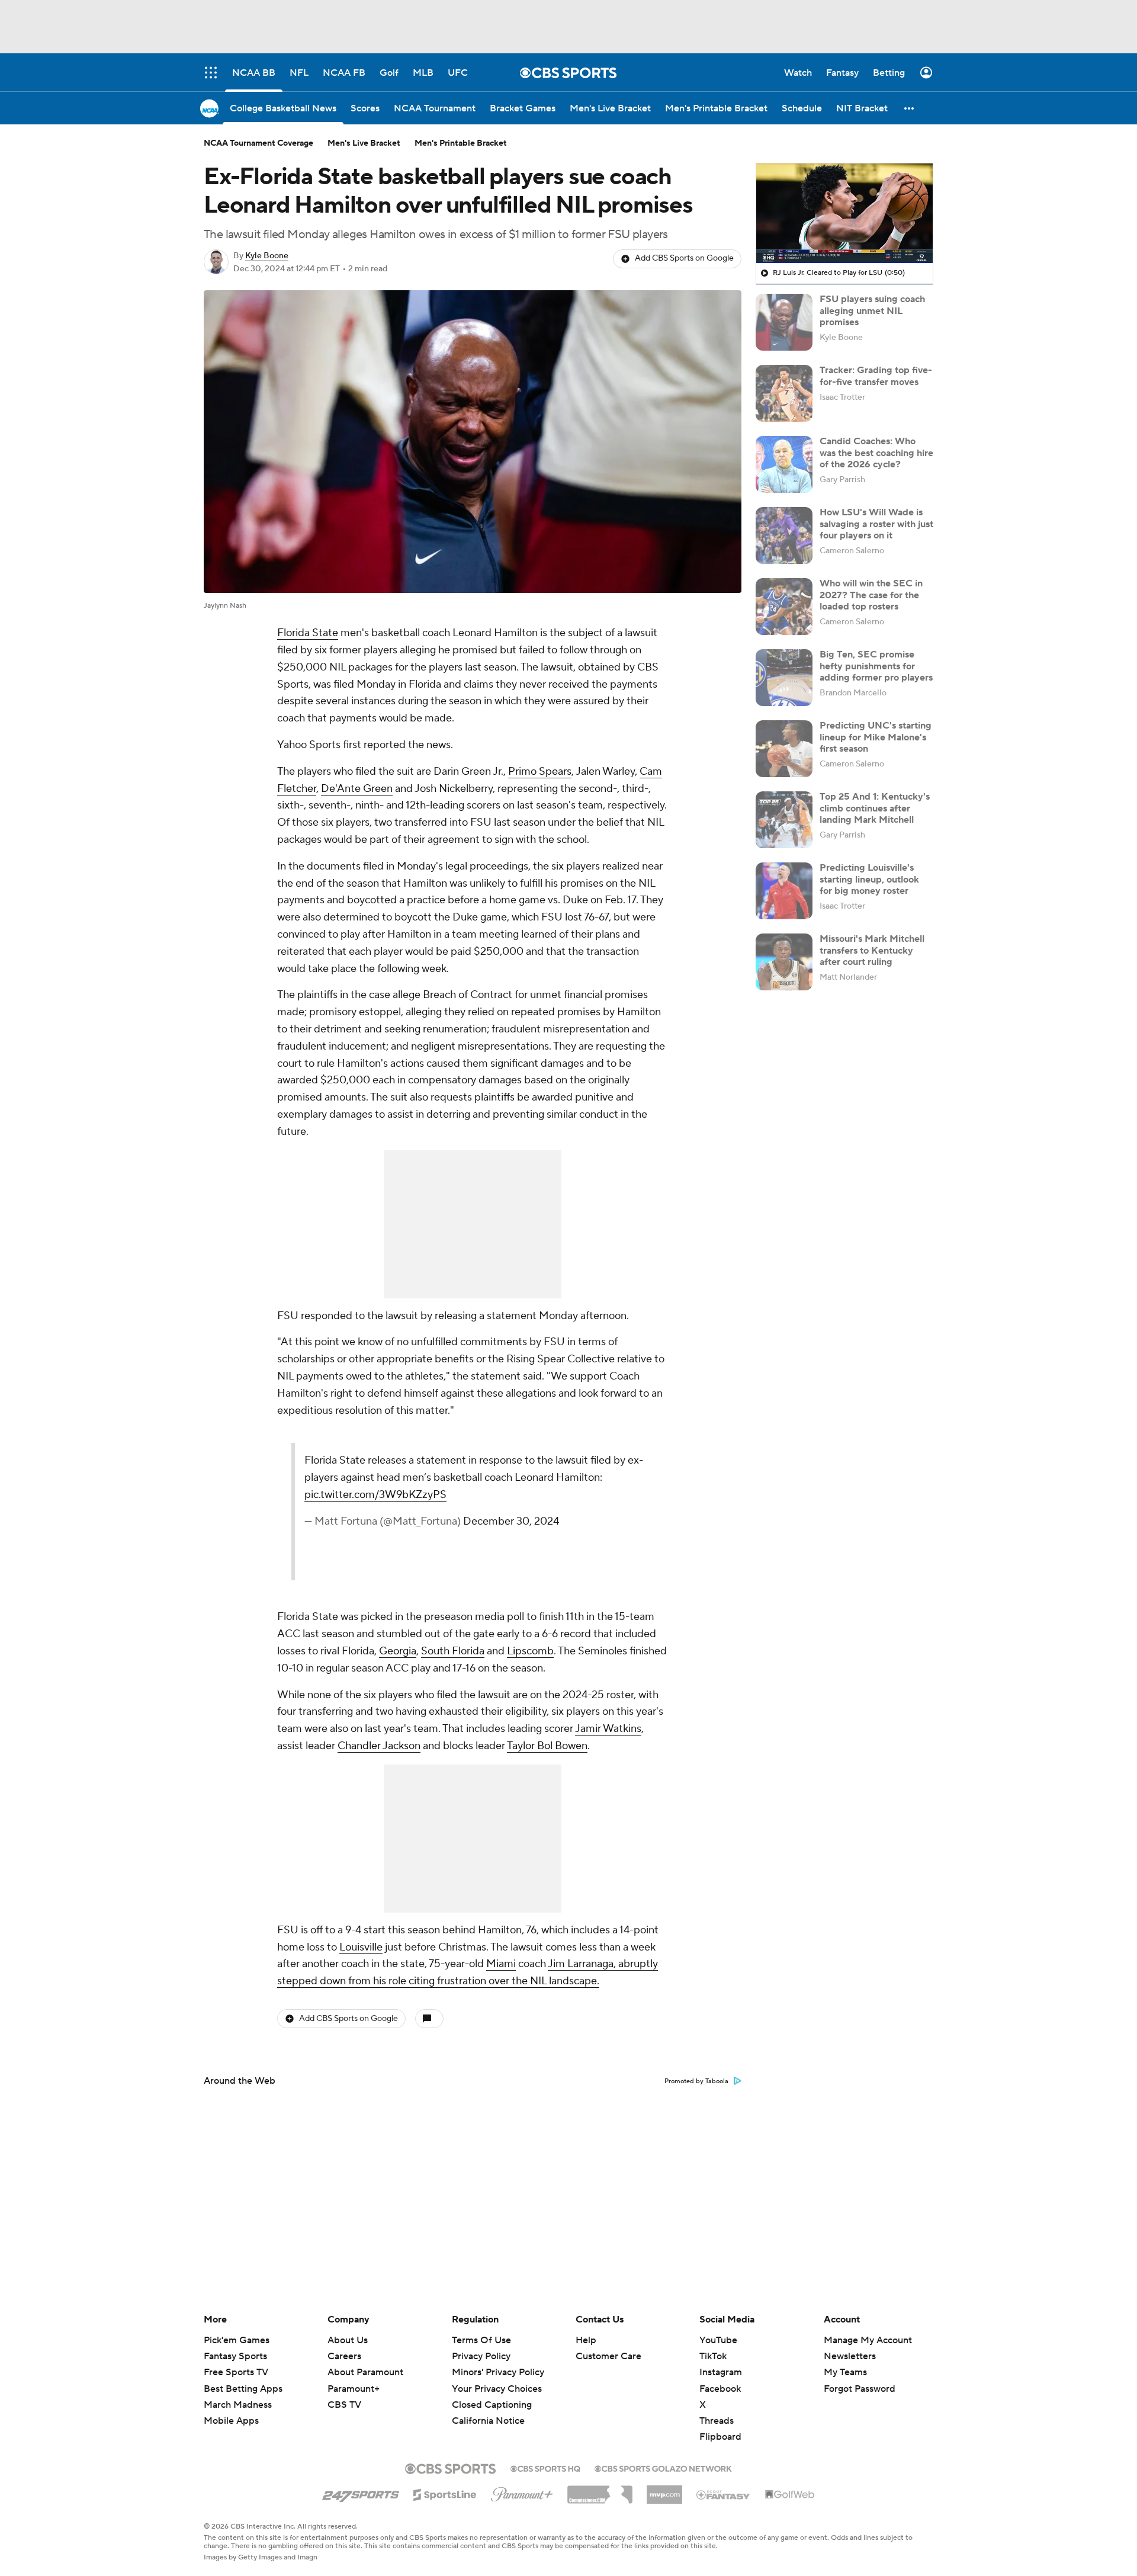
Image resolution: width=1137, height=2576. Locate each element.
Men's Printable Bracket (461, 143)
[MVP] (664, 2490)
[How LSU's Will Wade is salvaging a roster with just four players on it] (784, 535)
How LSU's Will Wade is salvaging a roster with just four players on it (876, 524)
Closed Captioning (492, 2394)
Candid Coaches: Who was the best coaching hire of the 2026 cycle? (876, 453)
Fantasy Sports (235, 2356)
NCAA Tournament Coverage (258, 143)
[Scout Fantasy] (724, 2494)
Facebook (720, 2389)
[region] (844, 213)
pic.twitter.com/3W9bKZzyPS (375, 1495)
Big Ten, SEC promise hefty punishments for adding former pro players (876, 666)
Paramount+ (354, 2389)
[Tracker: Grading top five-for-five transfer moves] (784, 393)
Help (586, 2340)
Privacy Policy (481, 2356)
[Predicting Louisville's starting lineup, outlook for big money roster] (784, 891)
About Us (348, 2340)
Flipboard (720, 2437)
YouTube (718, 2340)
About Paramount (365, 2372)
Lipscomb (530, 1651)
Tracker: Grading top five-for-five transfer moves (876, 376)
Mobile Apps (231, 2421)
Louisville (361, 1947)
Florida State (308, 633)
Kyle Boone (267, 256)
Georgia (398, 1651)
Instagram (721, 2372)
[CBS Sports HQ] (545, 2468)
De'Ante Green (357, 789)
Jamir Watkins (608, 1729)
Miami (501, 1964)
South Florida (453, 1651)
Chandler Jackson (379, 1746)
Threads (717, 2421)
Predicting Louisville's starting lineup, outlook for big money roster (869, 879)
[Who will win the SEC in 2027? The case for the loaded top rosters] (784, 607)
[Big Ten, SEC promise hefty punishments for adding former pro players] (784, 678)
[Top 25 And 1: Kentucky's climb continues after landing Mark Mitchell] (784, 820)
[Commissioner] (600, 2490)
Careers (344, 2356)
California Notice (488, 2410)
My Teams (845, 2372)
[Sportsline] (445, 2493)
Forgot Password (860, 2389)
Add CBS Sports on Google (684, 258)
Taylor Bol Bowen (547, 1746)
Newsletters (850, 2356)
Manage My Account (868, 2340)
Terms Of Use (481, 2340)
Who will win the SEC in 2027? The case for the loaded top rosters (871, 595)
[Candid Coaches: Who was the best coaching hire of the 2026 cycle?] (784, 464)
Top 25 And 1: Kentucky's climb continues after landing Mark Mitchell (875, 808)
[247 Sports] (361, 2492)
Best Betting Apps (243, 2389)
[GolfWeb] (790, 2495)
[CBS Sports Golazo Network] (663, 2468)
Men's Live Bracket (364, 143)
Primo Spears (540, 771)
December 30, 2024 (511, 1521)
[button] (910, 108)
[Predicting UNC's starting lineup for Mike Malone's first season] (784, 749)
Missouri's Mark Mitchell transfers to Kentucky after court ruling (872, 950)
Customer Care (608, 2356)
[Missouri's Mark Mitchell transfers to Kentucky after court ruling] (784, 962)
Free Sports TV (236, 2372)
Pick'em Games (237, 2340)
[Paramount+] (522, 2492)
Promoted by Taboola (696, 2081)
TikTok (713, 2356)
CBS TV (344, 2405)
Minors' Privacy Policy (498, 2372)
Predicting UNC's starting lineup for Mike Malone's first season (876, 737)
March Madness (238, 2405)
